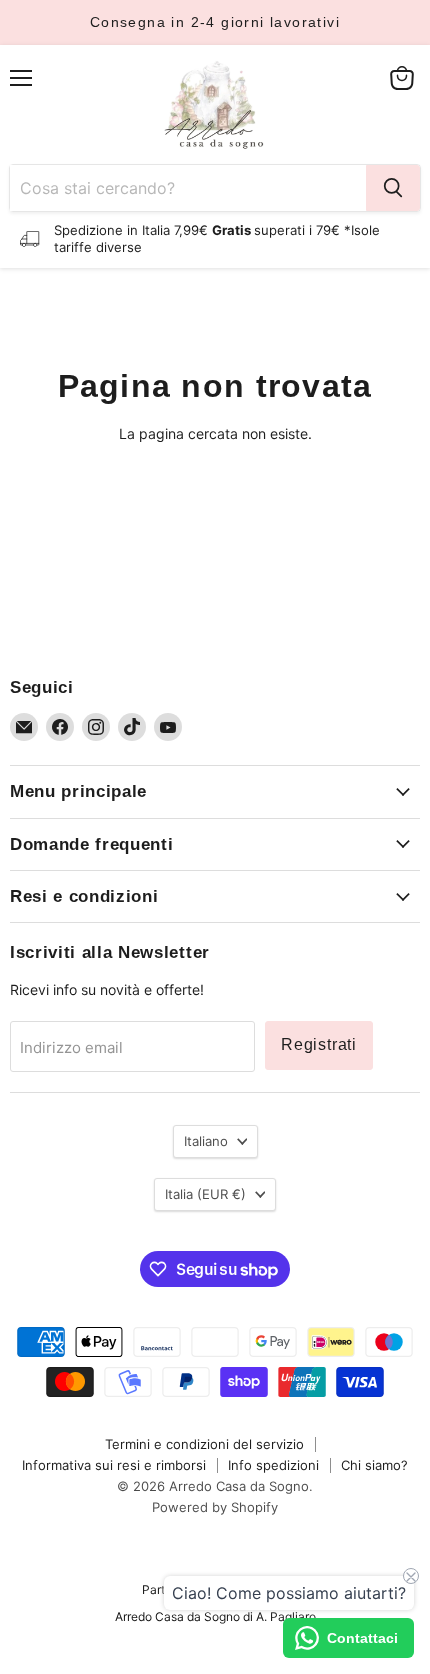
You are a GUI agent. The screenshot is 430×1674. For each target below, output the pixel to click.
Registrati (319, 1044)
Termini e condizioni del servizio (204, 1444)
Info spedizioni (273, 1465)
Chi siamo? (374, 1465)
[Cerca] (393, 188)
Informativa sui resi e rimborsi (114, 1465)
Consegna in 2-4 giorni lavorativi (215, 22)
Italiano (206, 1141)
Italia (205, 1194)
